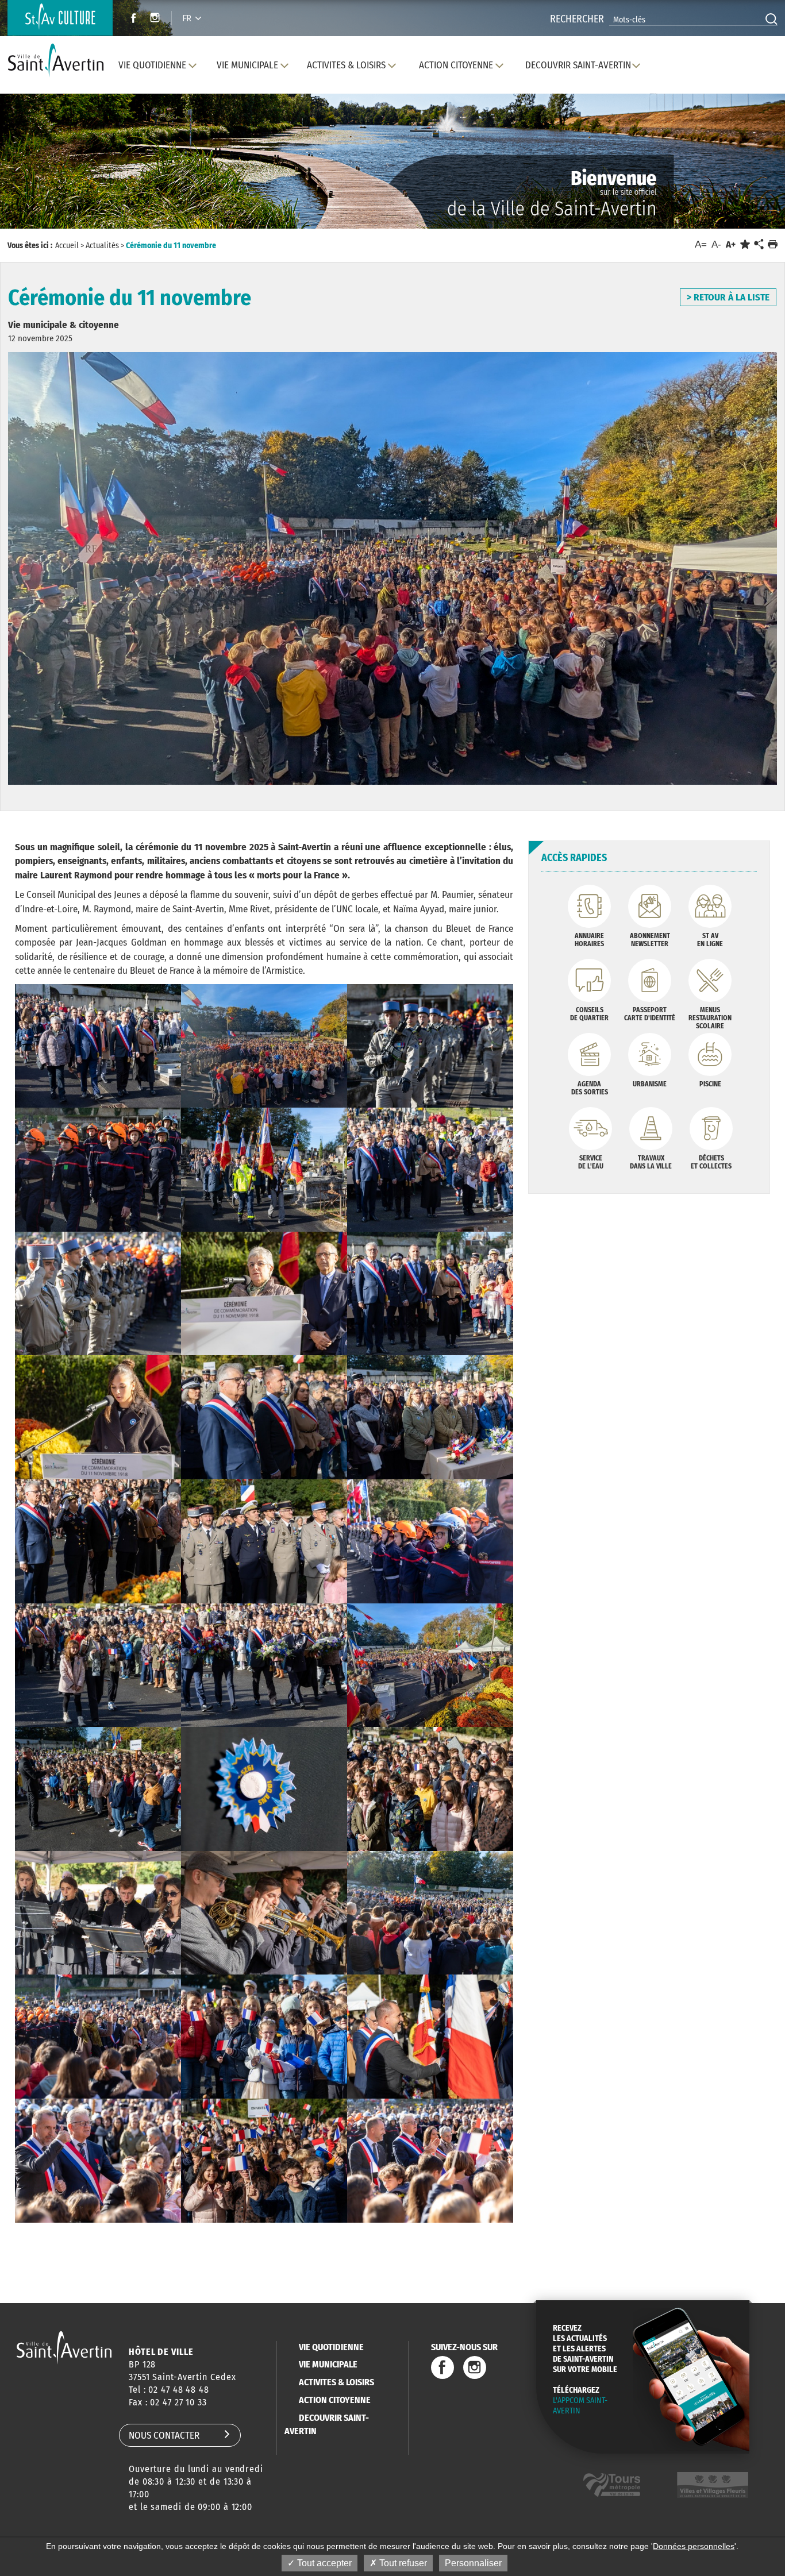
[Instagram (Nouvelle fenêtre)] (157, 19)
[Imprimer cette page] (773, 244)
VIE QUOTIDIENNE (331, 2347)
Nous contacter (164, 2436)
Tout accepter (323, 2563)
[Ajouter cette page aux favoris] (745, 244)
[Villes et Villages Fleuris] (713, 2485)
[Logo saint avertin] (64, 2348)
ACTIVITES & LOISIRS (336, 2382)
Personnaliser (473, 2563)
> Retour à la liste (728, 297)
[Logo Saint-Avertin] (58, 61)
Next (726, 172)
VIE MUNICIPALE (328, 2364)
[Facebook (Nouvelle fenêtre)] (130, 19)
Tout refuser (402, 2563)
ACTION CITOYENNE (335, 2400)
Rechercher (577, 19)
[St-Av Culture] (60, 18)
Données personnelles (694, 2546)
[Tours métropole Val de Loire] (612, 2485)
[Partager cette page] (759, 245)
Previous (59, 172)
